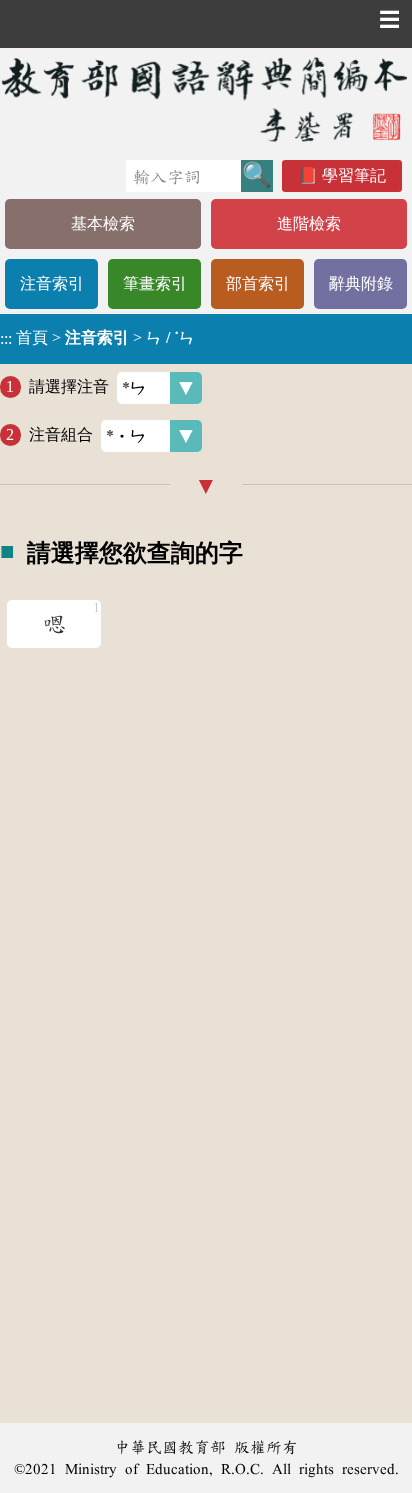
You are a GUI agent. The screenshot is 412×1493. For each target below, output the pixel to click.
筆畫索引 (155, 283)
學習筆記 (354, 175)
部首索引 (258, 283)
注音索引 (52, 283)
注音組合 (61, 434)
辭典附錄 (361, 283)
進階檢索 (309, 223)
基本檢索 (103, 223)
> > (97, 338)
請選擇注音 (69, 386)
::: (6, 338)
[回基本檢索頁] (206, 99)
